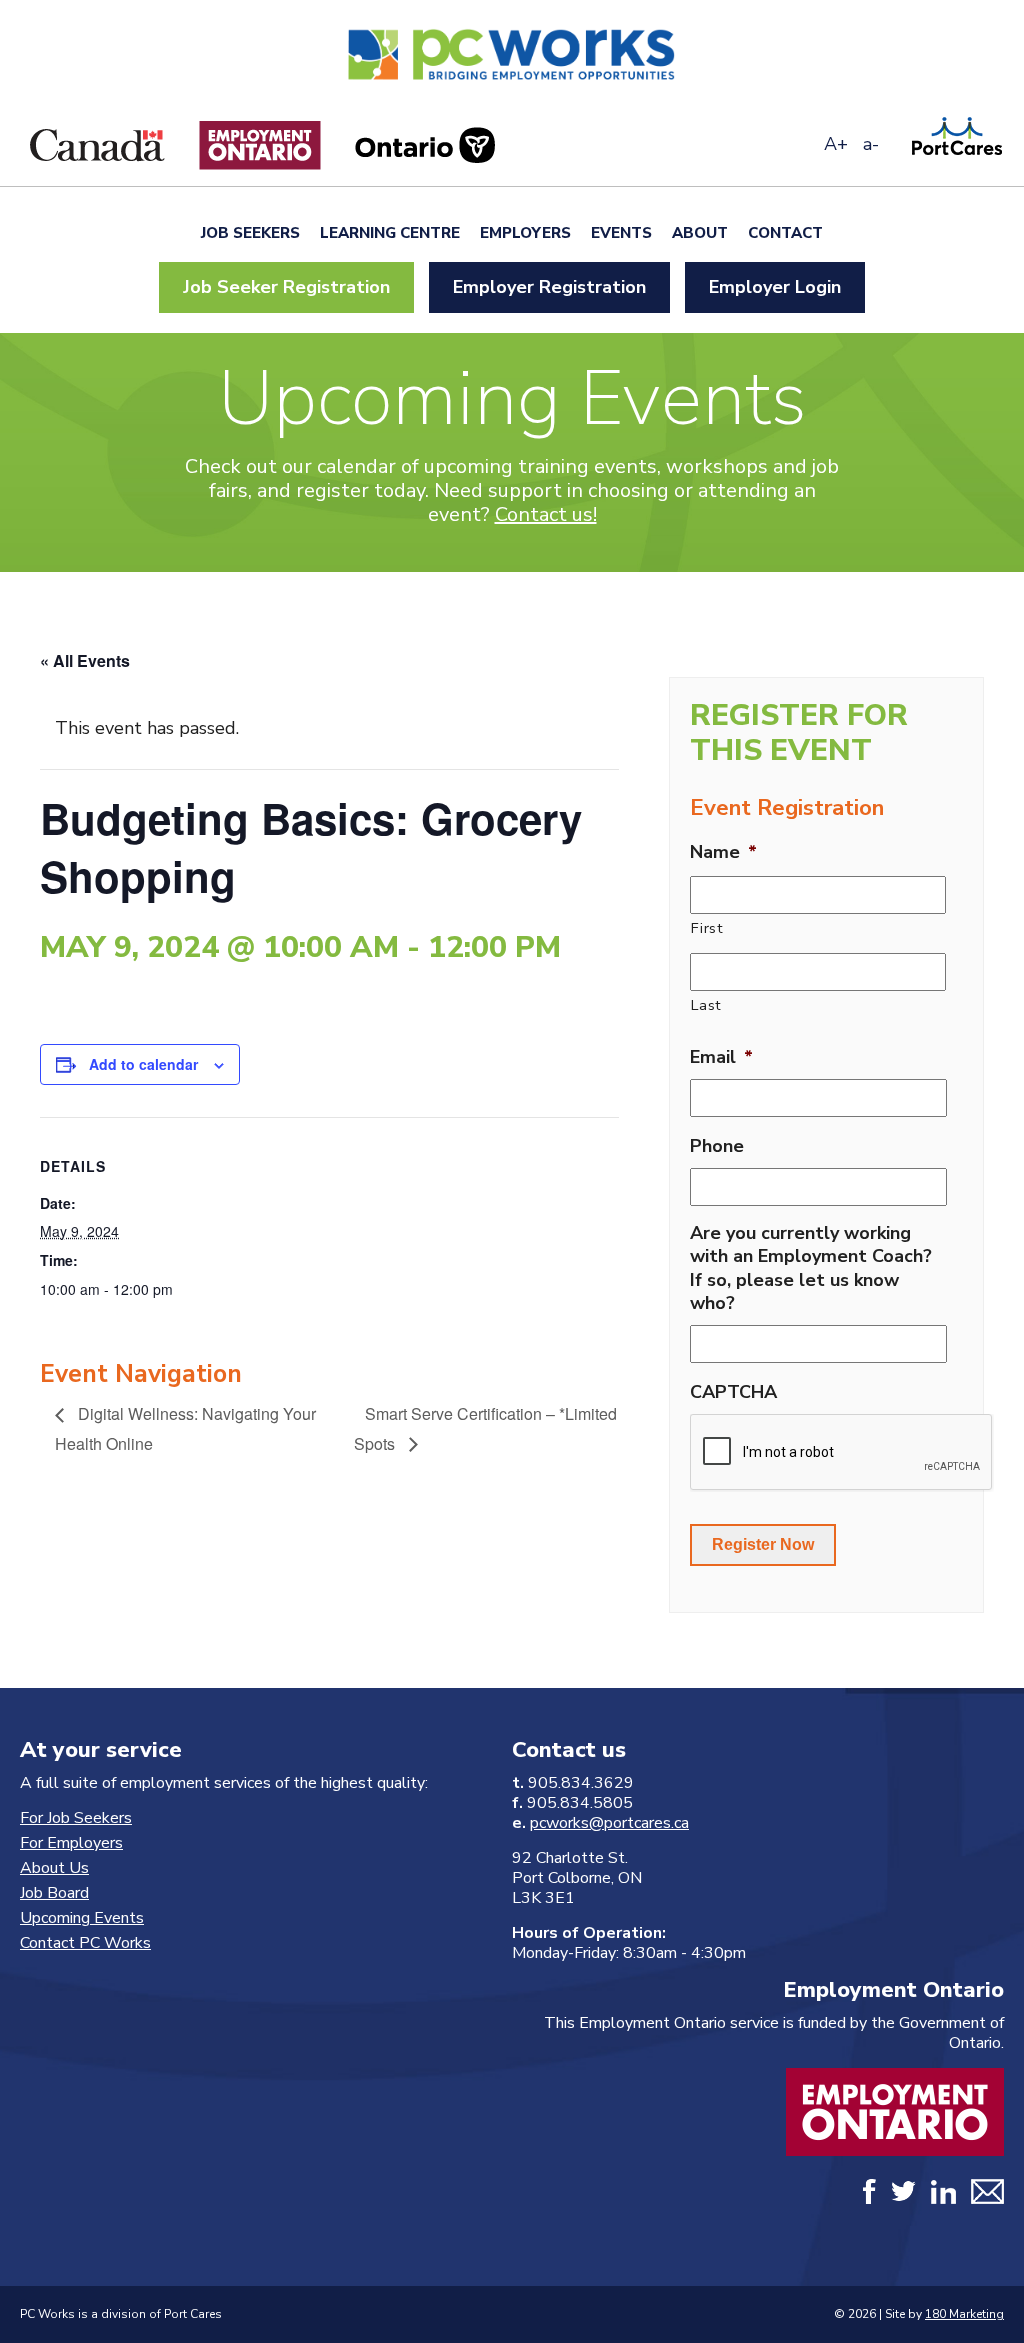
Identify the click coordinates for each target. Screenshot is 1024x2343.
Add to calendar (143, 1064)
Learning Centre (390, 233)
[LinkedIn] (943, 2195)
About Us (54, 1868)
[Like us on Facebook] (869, 2195)
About (700, 233)
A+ (836, 144)
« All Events (85, 660)
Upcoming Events (82, 1918)
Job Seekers (250, 233)
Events (621, 233)
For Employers (71, 1843)
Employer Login (775, 287)
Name (723, 852)
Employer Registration (549, 287)
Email (721, 1057)
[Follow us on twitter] (903, 2195)
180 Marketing (964, 2314)
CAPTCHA (733, 1392)
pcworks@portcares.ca (609, 1823)
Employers (525, 233)
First (707, 928)
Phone (717, 1146)
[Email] (987, 2195)
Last (706, 1005)
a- (871, 144)
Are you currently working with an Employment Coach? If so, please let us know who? (811, 1268)
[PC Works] (512, 85)
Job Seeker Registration (286, 287)
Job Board (54, 1893)
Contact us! (546, 514)
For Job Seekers (76, 1818)
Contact (785, 233)
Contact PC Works (85, 1943)
